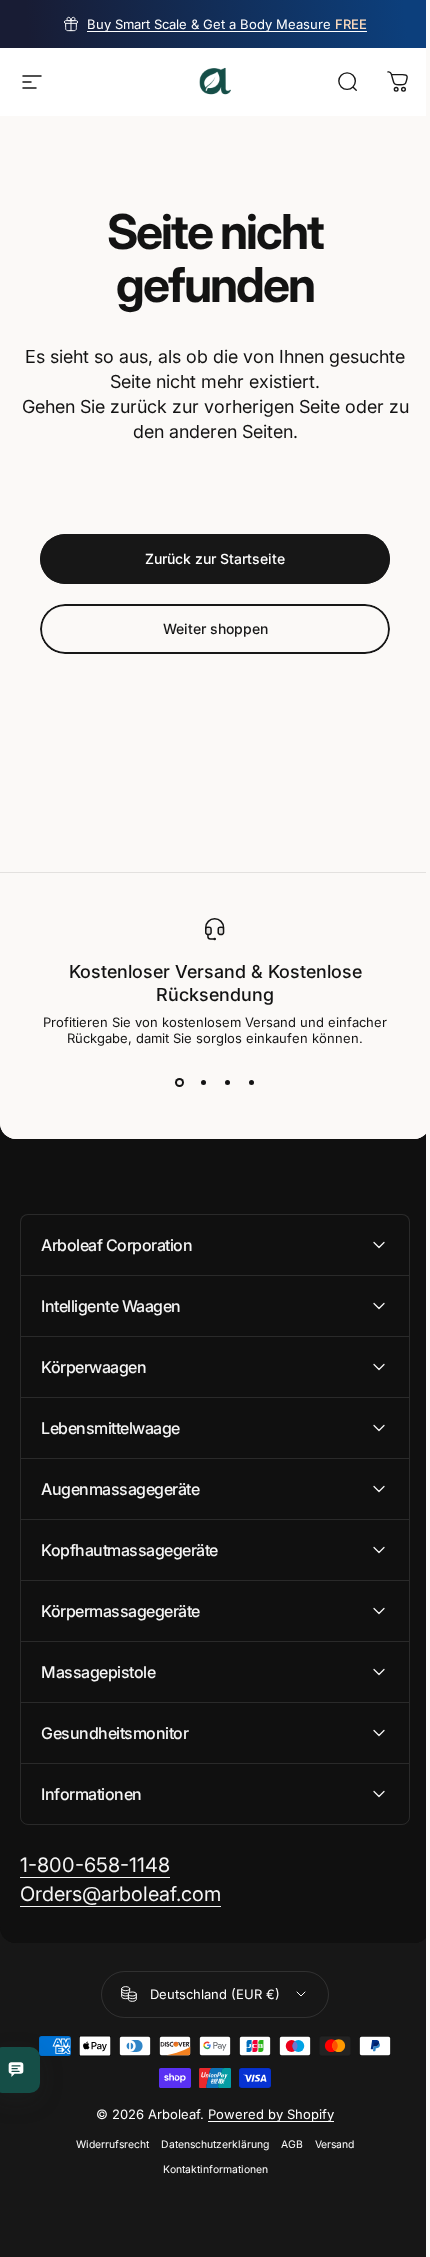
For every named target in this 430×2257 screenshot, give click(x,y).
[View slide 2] (203, 1082)
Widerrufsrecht (105, 2144)
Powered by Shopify (264, 2114)
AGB (285, 2144)
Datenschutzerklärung (208, 2144)
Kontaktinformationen (207, 2169)
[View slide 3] (227, 1082)
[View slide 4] (251, 1082)
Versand (327, 2144)
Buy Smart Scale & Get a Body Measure (227, 24)
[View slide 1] (179, 1082)
